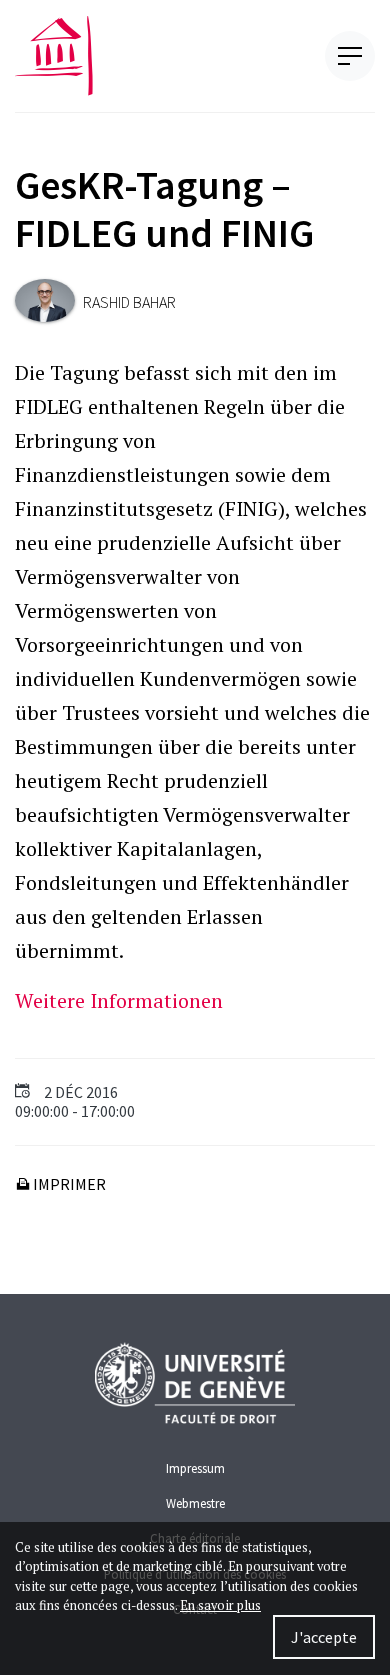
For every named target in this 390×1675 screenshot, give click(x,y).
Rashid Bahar (129, 302)
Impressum (195, 1468)
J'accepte (324, 1637)
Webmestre (195, 1503)
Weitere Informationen (119, 1000)
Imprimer (68, 1184)
